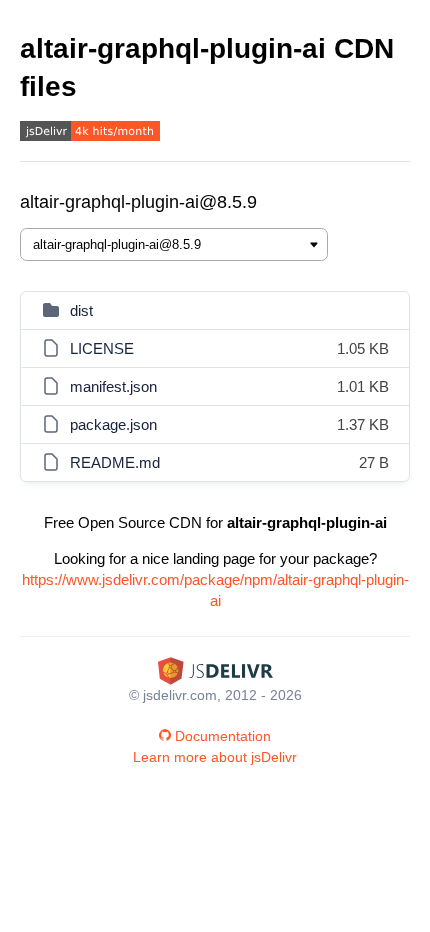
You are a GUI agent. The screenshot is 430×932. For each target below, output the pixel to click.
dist (81, 310)
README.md (115, 462)
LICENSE (102, 348)
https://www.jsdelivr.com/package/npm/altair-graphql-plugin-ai (215, 590)
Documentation (223, 736)
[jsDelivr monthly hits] (90, 133)
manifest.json (113, 386)
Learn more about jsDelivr (215, 757)
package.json (113, 424)
